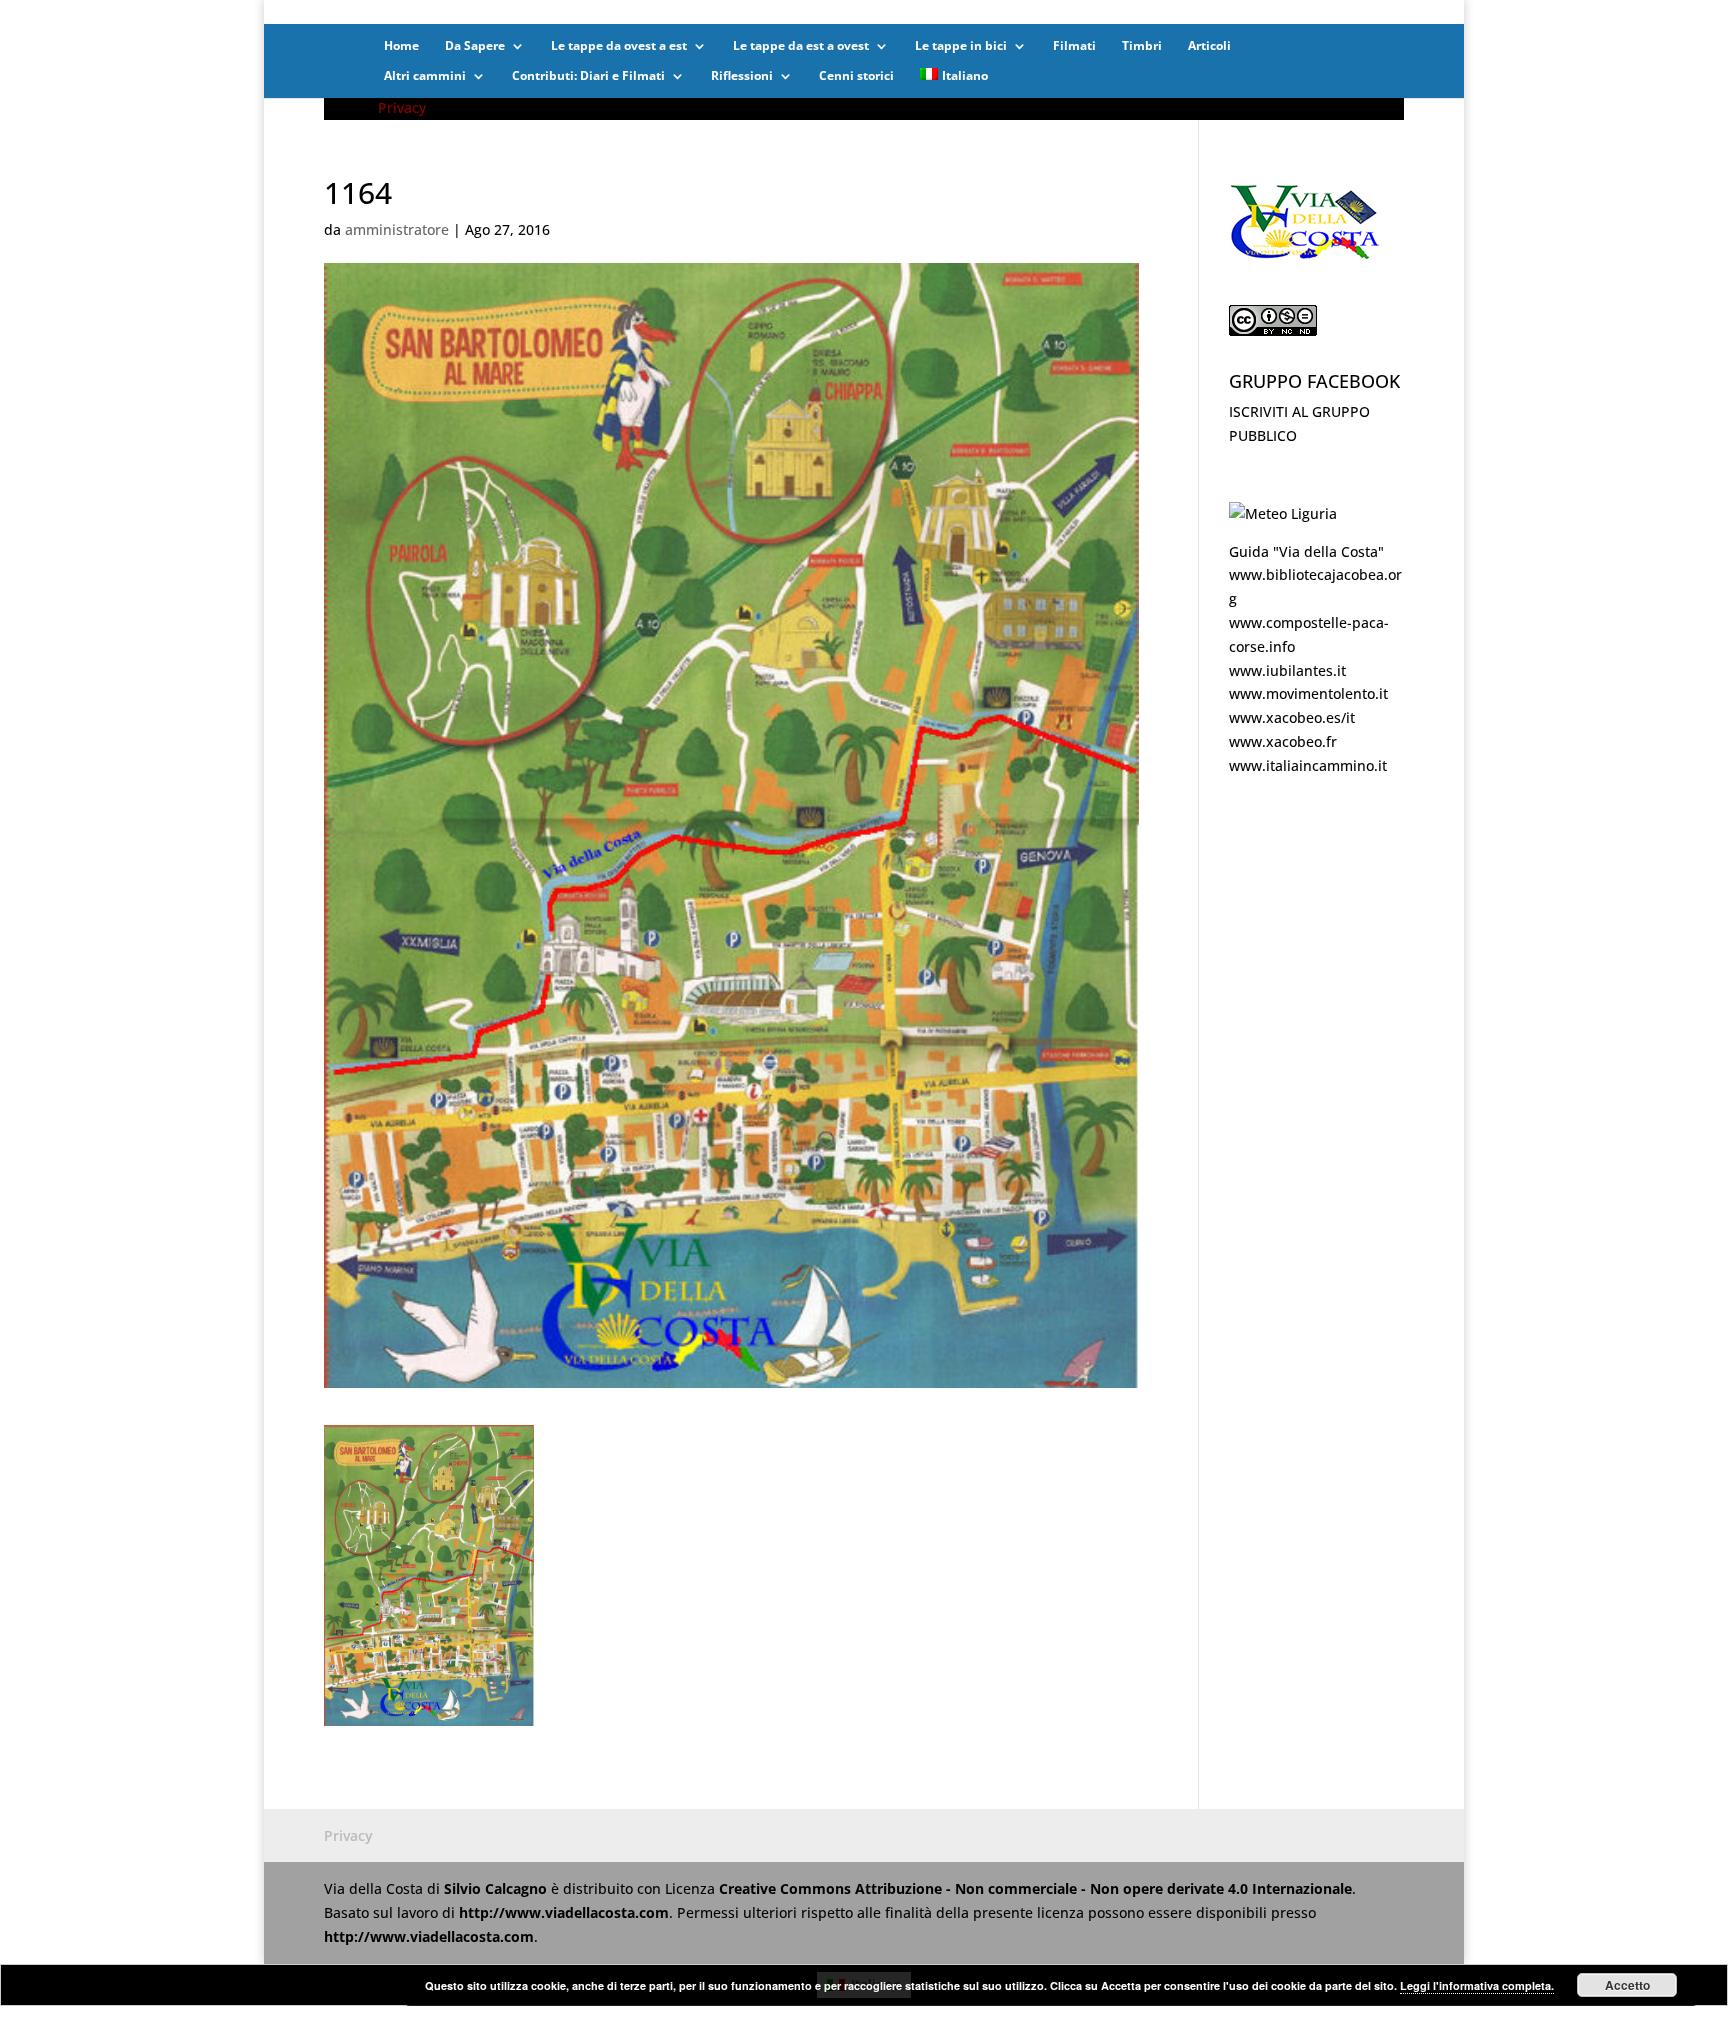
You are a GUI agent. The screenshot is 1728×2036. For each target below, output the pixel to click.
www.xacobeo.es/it (1292, 717)
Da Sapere (475, 46)
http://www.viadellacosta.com (564, 1912)
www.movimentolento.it (1308, 693)
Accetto (1627, 1985)
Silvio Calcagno (497, 1888)
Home (401, 46)
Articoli (1209, 46)
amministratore (397, 229)
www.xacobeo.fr (1283, 741)
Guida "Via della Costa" (1306, 551)
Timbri (1142, 46)
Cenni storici (856, 76)
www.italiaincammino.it (1308, 765)
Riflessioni (742, 76)
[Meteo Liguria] (1283, 513)
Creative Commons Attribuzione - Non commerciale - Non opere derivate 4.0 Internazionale (1035, 1888)
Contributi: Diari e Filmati (588, 76)
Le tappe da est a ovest (801, 46)
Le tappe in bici (961, 46)
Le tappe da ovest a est (619, 46)
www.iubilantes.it (1287, 670)
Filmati (1074, 46)
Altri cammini (425, 76)
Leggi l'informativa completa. (1477, 1985)
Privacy (402, 107)
